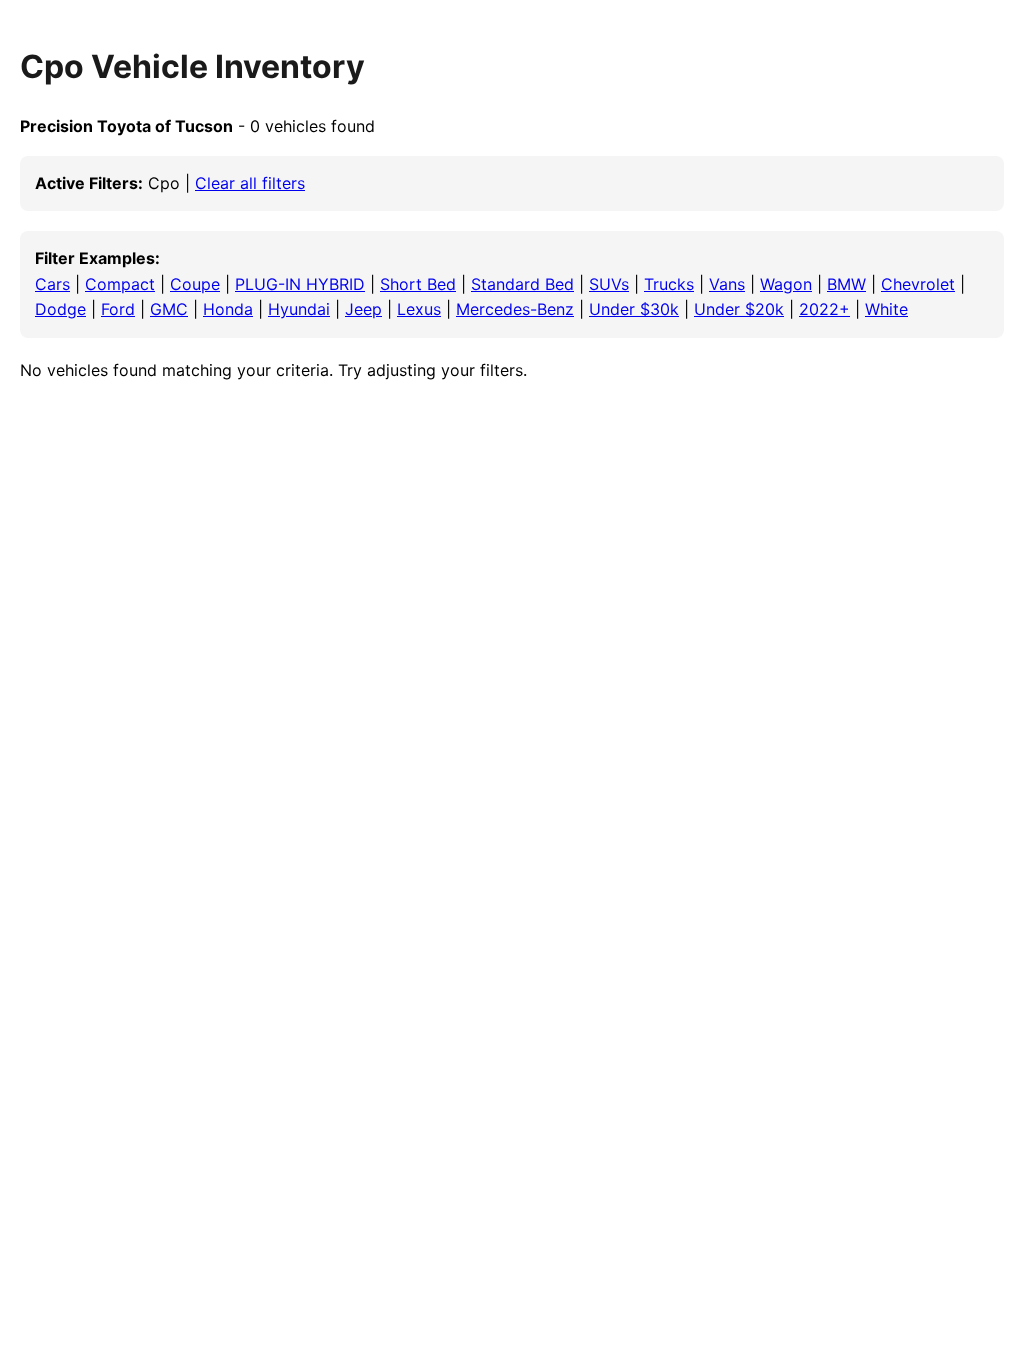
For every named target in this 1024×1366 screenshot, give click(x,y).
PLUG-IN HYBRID (300, 284)
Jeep (363, 309)
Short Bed (418, 284)
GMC (169, 309)
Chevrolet (918, 284)
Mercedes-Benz (515, 309)
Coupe (195, 284)
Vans (727, 284)
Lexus (419, 309)
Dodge (60, 309)
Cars (52, 284)
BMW (846, 284)
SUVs (609, 284)
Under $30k (634, 309)
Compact (120, 284)
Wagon (786, 284)
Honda (228, 309)
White (886, 309)
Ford (118, 309)
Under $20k (739, 309)
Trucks (669, 284)
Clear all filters (250, 183)
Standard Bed (522, 284)
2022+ (824, 309)
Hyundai (299, 309)
